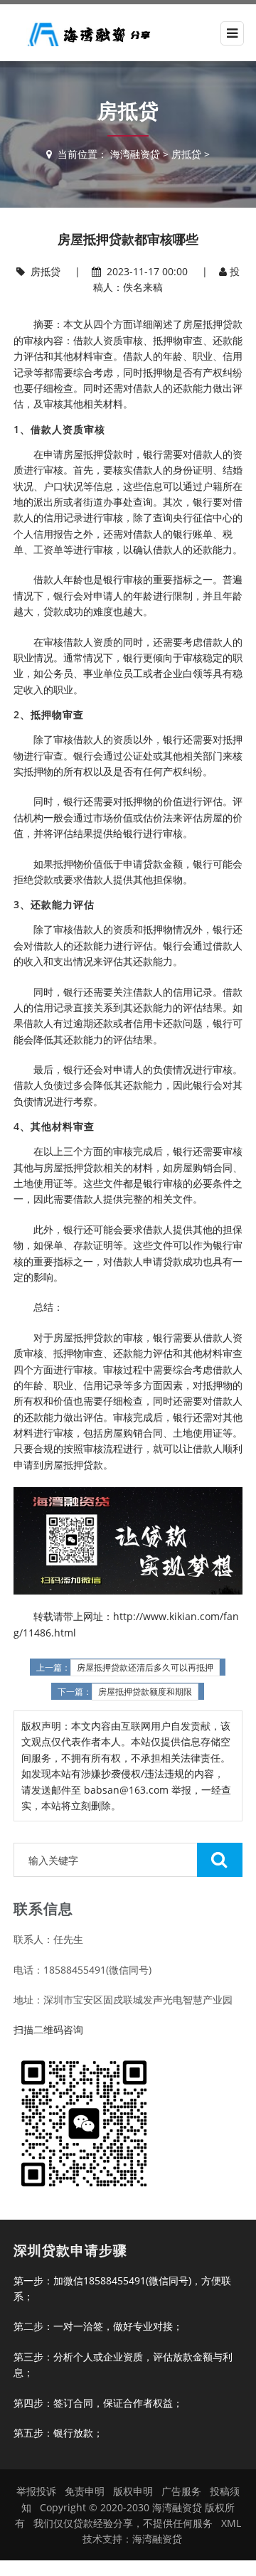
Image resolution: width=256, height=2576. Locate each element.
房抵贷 (186, 154)
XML (231, 2523)
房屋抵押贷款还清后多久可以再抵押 (145, 1668)
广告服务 (181, 2491)
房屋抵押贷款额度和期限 (145, 1692)
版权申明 (133, 2491)
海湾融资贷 (135, 154)
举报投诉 (36, 2491)
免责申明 (85, 2491)
